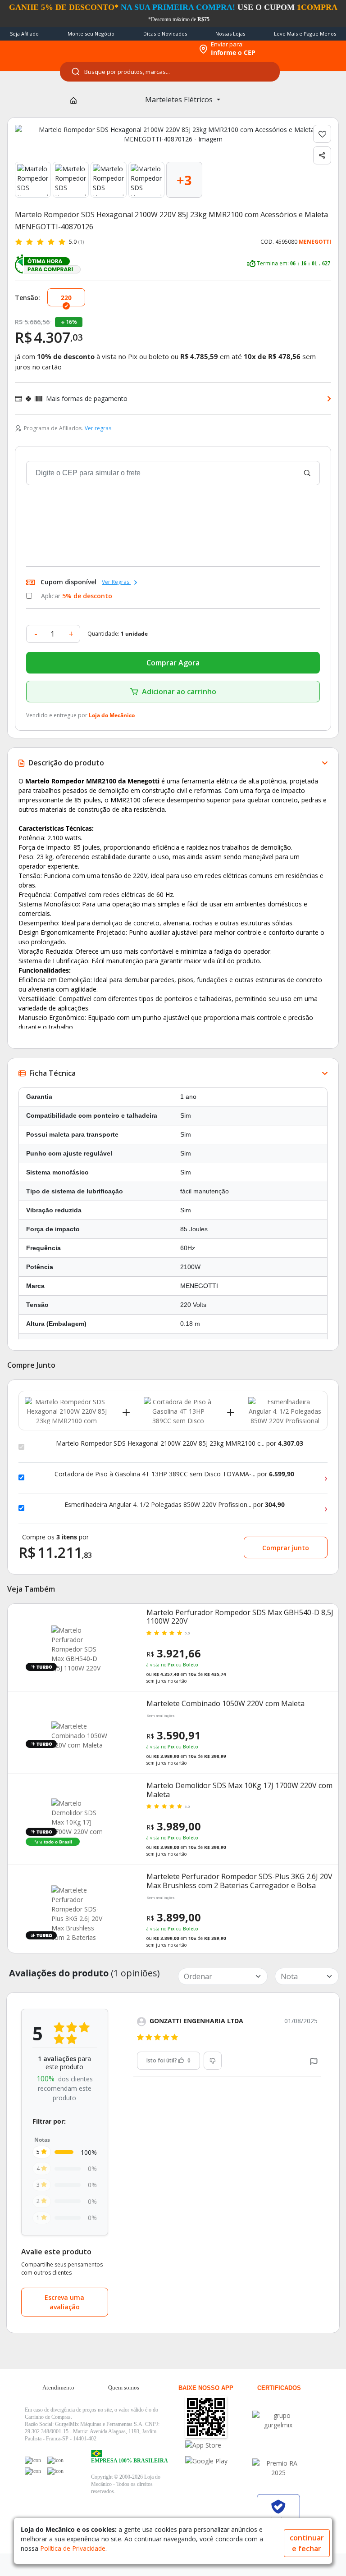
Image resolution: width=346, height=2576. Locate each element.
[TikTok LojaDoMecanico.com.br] (55, 2471)
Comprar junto (286, 1548)
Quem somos (124, 2387)
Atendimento (58, 2387)
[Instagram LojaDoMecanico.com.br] (33, 2471)
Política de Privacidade (73, 2548)
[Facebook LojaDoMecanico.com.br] (33, 2460)
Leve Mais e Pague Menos (305, 34)
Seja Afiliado (24, 34)
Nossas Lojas (230, 34)
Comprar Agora (173, 663)
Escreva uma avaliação (64, 2302)
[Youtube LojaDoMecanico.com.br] (55, 2460)
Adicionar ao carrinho (179, 692)
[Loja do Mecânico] (135, 49)
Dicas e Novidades (165, 34)
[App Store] (217, 2445)
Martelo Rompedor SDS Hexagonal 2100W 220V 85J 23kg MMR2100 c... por (180, 1443)
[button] (314, 2060)
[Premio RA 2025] (278, 2468)
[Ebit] (278, 2420)
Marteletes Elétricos (180, 100)
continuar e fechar (307, 2543)
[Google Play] (217, 2461)
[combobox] (170, 72)
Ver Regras (116, 582)
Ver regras (98, 428)
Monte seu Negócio (91, 34)
